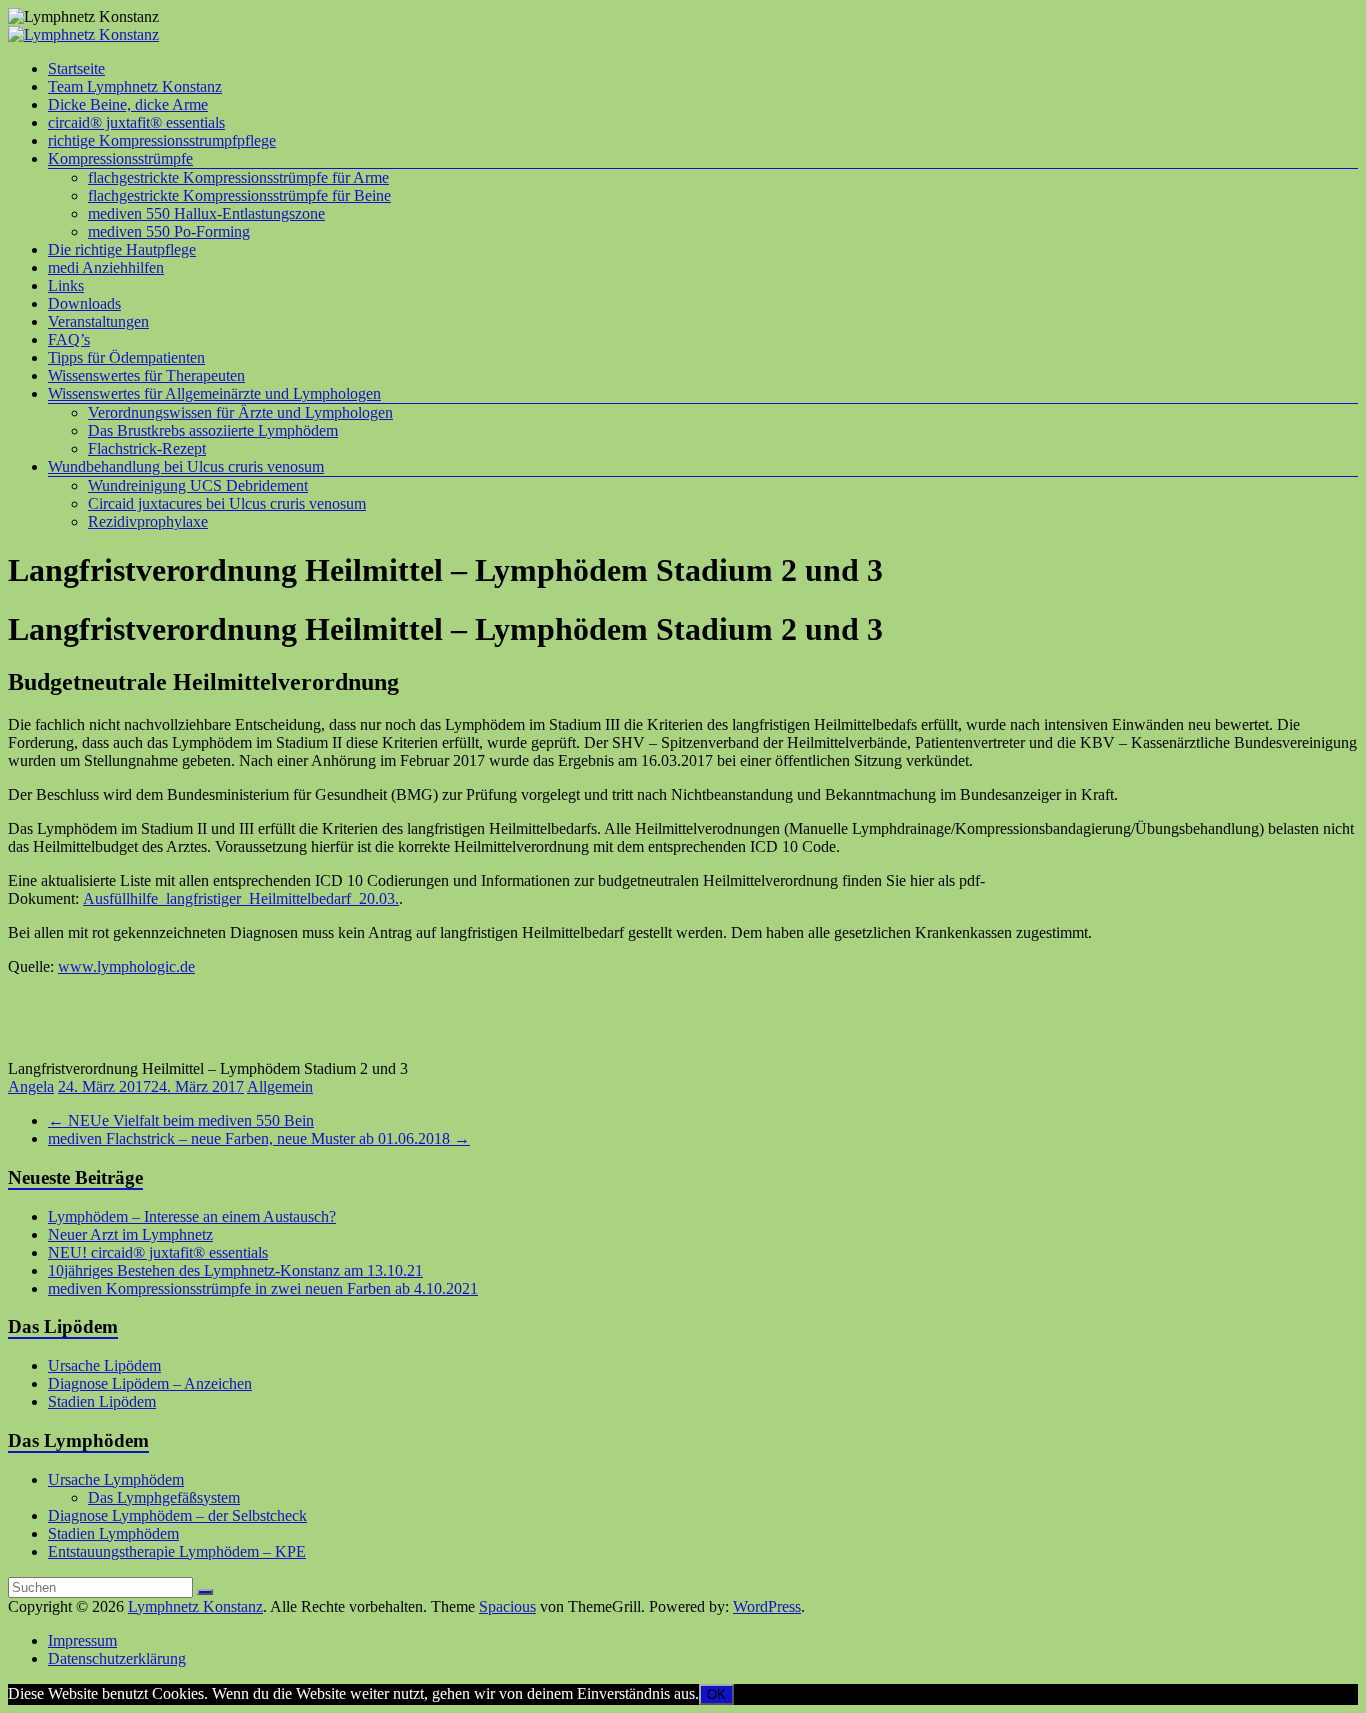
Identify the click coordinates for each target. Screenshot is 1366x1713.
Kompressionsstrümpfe (120, 158)
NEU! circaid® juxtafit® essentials (158, 1252)
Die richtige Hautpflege (122, 249)
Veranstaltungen (98, 321)
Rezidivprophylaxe (148, 521)
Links (66, 285)
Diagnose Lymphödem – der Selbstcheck (177, 1515)
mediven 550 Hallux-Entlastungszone (206, 213)
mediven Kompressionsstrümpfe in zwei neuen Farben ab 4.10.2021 (263, 1288)
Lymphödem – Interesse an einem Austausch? (192, 1216)
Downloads (84, 303)
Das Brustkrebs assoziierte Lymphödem (213, 430)
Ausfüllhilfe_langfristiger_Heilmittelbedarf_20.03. (241, 898)
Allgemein (280, 1086)
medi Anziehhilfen (106, 267)
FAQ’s (69, 339)
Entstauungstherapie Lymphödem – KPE (177, 1551)
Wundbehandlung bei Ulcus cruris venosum (186, 466)
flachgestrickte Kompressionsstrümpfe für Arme (238, 177)
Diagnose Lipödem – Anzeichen (150, 1383)
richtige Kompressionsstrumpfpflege (162, 140)
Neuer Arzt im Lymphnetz (130, 1234)
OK (716, 1694)
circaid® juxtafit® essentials (136, 122)
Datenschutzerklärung (117, 1658)
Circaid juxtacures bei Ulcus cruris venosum (227, 503)
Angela (31, 1086)
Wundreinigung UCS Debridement (198, 485)
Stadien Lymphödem (113, 1533)
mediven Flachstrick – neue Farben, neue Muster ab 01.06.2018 (259, 1138)
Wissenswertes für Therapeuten (146, 375)
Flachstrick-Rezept (147, 448)
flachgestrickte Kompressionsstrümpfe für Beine (239, 195)
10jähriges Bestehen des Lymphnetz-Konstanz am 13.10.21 (235, 1270)
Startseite (76, 68)
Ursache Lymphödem (116, 1479)
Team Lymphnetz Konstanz (135, 86)
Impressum (82, 1640)
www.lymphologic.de (126, 966)
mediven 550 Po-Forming (169, 231)
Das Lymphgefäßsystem (164, 1497)
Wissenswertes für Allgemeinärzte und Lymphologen (214, 393)
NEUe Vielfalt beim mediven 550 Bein (181, 1120)
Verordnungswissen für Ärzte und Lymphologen (240, 412)
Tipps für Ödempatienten (126, 357)
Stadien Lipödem (102, 1401)
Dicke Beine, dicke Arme (128, 104)
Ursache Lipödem (104, 1365)
